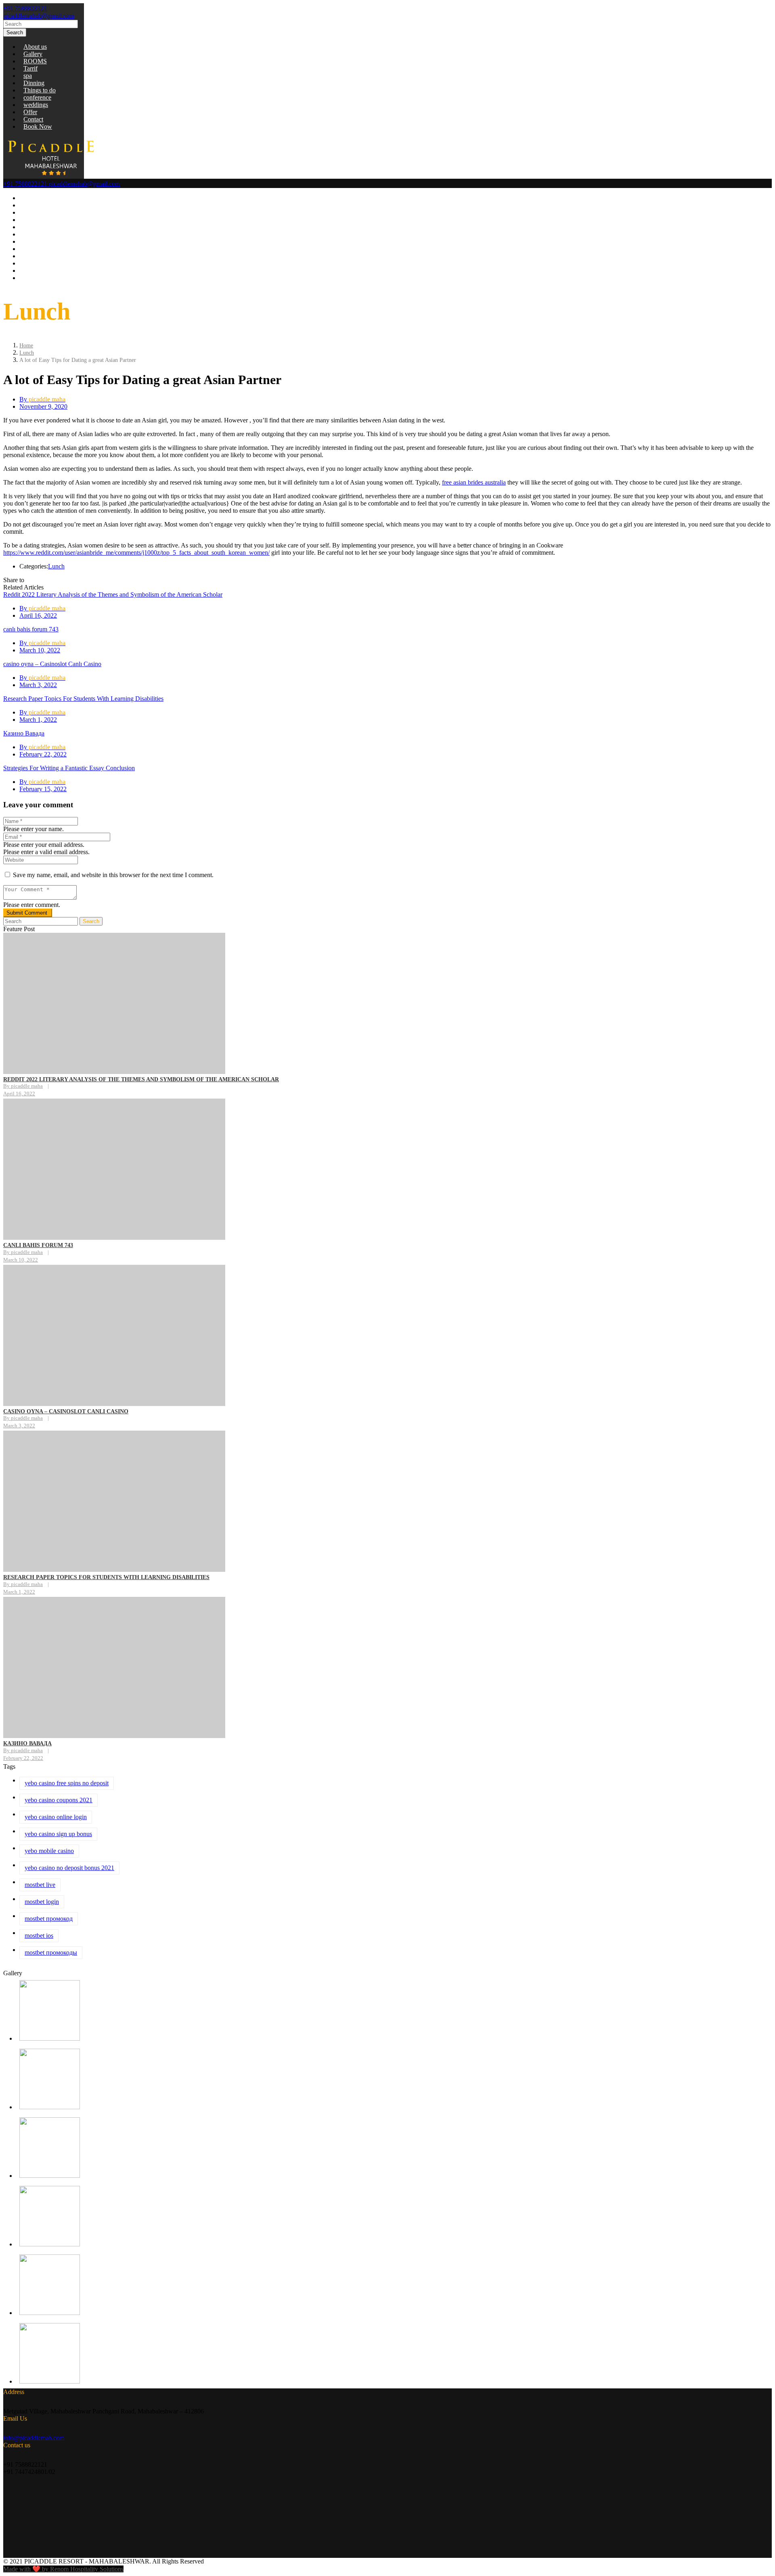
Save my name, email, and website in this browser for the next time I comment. (113, 875)
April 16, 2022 (38, 615)
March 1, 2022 (38, 720)
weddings (36, 105)
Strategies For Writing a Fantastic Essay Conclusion (69, 768)
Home (26, 346)
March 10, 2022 (40, 650)
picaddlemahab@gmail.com (39, 16)
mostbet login (42, 1902)
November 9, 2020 (43, 406)
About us (35, 47)
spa (28, 76)
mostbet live (40, 1885)
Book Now (38, 126)
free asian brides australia (474, 482)
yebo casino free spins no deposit (67, 1783)
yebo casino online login (56, 1817)
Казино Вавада (24, 733)
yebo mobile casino (49, 1851)
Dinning (34, 83)
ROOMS (35, 61)
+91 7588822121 (25, 8)
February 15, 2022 (43, 789)
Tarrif (30, 68)
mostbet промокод (49, 1919)
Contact (33, 119)
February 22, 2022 (43, 754)
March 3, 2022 (38, 685)
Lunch (27, 353)
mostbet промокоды (51, 1952)
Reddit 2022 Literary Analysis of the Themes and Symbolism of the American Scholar (113, 594)
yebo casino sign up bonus (58, 1834)
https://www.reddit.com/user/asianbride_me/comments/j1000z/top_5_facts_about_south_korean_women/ (136, 553)
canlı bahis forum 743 (31, 629)
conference (37, 97)
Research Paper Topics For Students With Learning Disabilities (83, 699)
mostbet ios (39, 1936)
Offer (30, 112)
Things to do (40, 90)
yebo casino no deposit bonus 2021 (69, 1868)
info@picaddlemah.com (34, 2438)
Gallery (33, 54)
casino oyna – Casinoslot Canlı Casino (52, 664)
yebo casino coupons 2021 (59, 1800)
